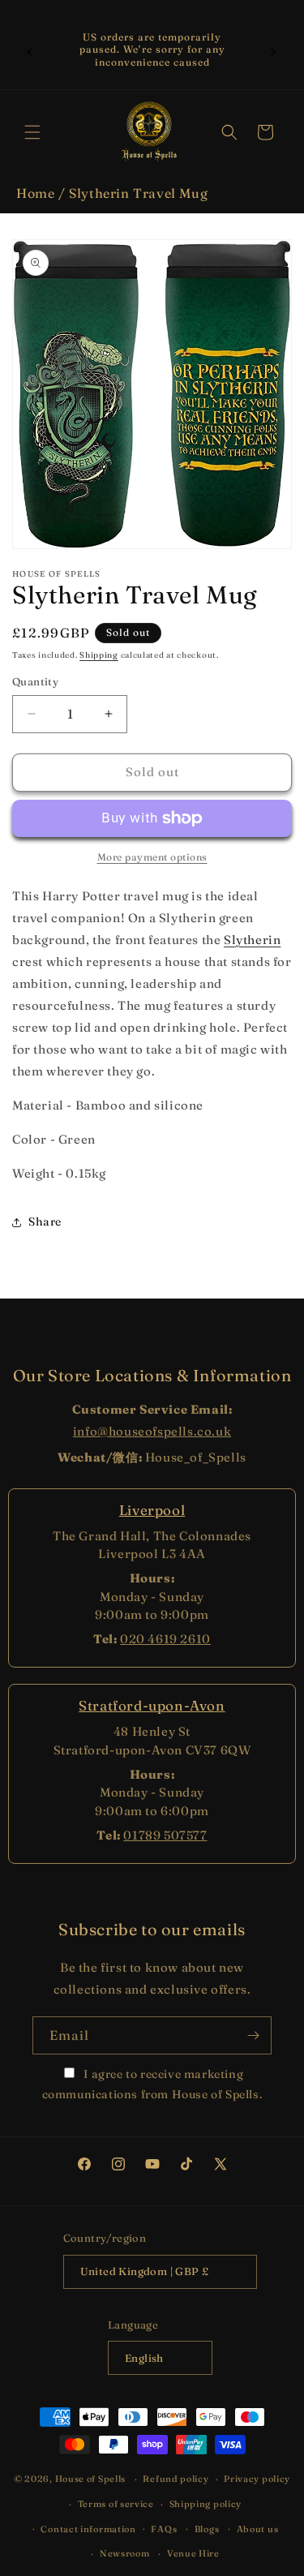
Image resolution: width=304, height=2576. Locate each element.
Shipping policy (206, 2504)
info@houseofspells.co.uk (152, 1431)
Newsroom (125, 2553)
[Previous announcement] (30, 49)
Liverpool (152, 1510)
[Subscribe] (253, 2035)
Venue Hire (193, 2553)
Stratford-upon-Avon (152, 1705)
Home (35, 193)
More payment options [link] (152, 857)
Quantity (35, 681)
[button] (32, 132)
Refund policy (176, 2479)
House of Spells (91, 2479)
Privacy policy (257, 2479)
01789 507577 (165, 1835)
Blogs (207, 2529)
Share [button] (45, 1221)
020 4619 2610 (165, 1639)
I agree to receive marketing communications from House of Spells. (152, 2084)
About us (258, 2529)
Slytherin (252, 940)
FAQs (164, 2529)
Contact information (88, 2529)
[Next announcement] (274, 49)
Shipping (99, 655)
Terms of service (116, 2504)
